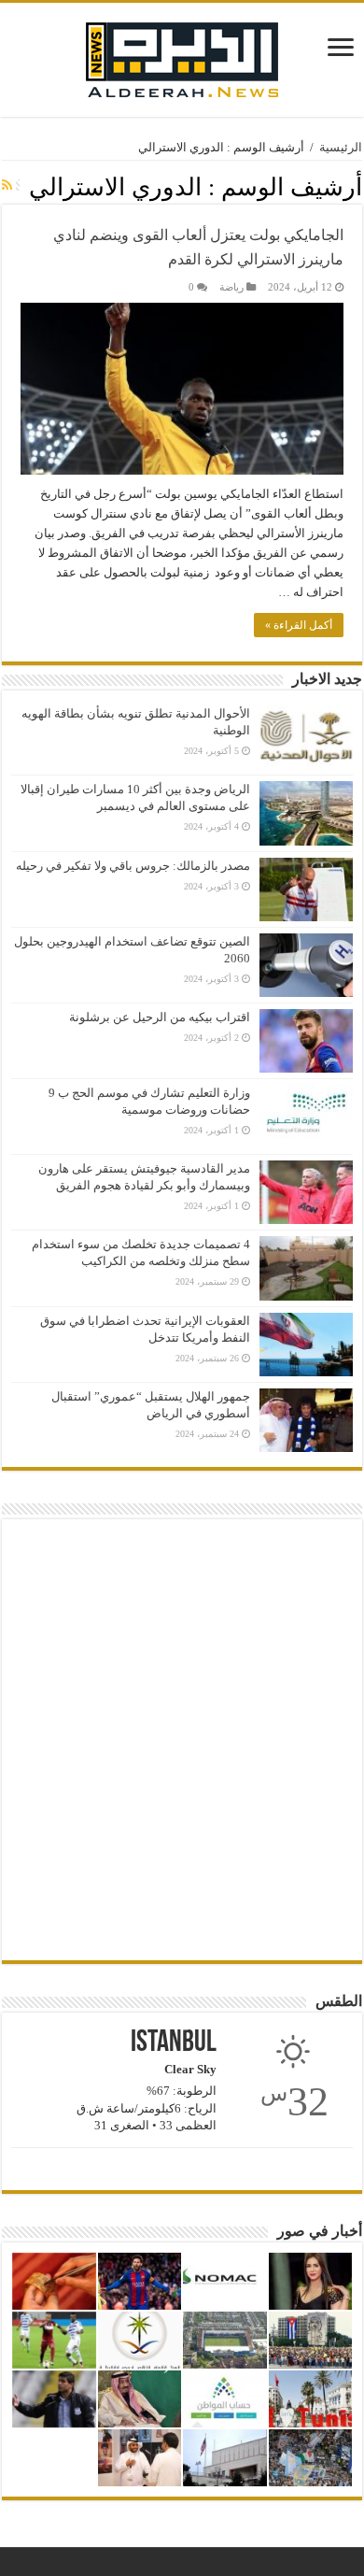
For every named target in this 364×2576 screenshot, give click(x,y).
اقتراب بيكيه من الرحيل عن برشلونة (160, 1017)
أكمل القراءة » (299, 625)
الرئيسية (341, 147)
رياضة (231, 287)
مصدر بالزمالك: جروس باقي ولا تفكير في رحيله (133, 866)
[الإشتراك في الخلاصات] (7, 186)
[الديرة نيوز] (182, 56)
